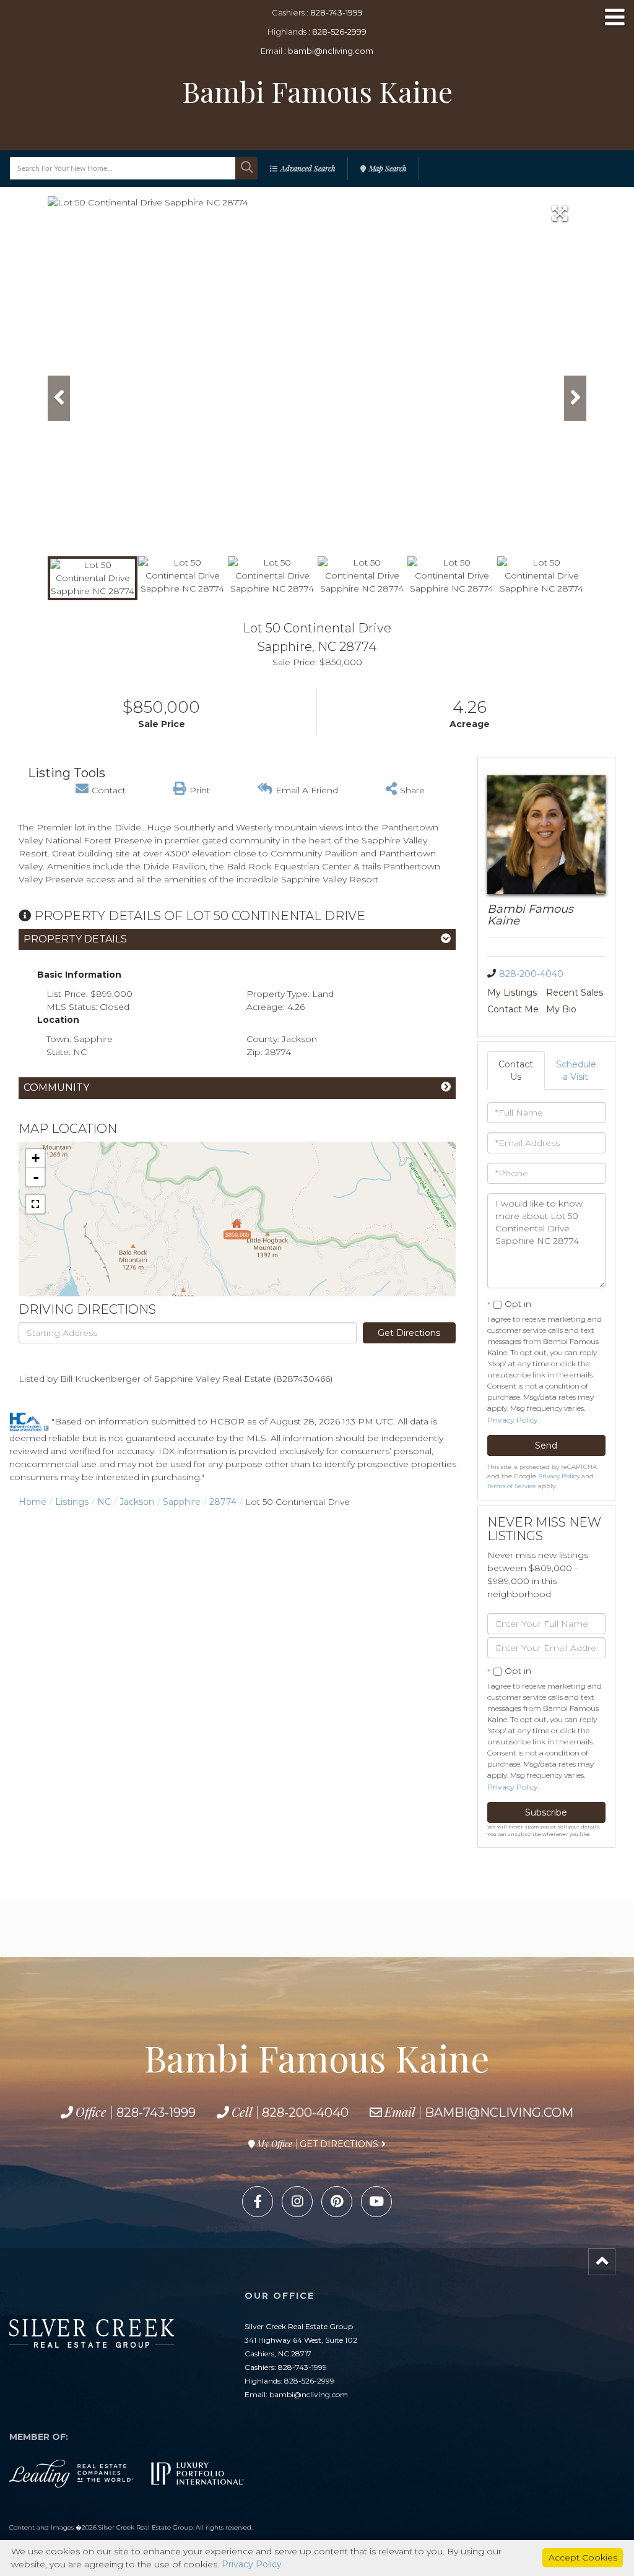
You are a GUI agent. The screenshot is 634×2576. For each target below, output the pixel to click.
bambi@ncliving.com (331, 51)
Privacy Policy (513, 1420)
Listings (72, 1502)
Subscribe (546, 1812)
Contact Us (516, 1070)
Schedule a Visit (576, 1070)
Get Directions (409, 1333)
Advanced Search (308, 168)
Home (33, 1502)
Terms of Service (512, 1486)
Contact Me (513, 1009)
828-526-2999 (339, 32)
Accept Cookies (583, 2557)
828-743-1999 (337, 12)
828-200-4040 (531, 974)
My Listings (512, 993)
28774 (223, 1502)
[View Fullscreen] (35, 1204)
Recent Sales (575, 993)
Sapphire (182, 1502)
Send (546, 1445)
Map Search (388, 168)
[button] (246, 168)
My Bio (561, 1009)
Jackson (137, 1502)
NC (104, 1502)
